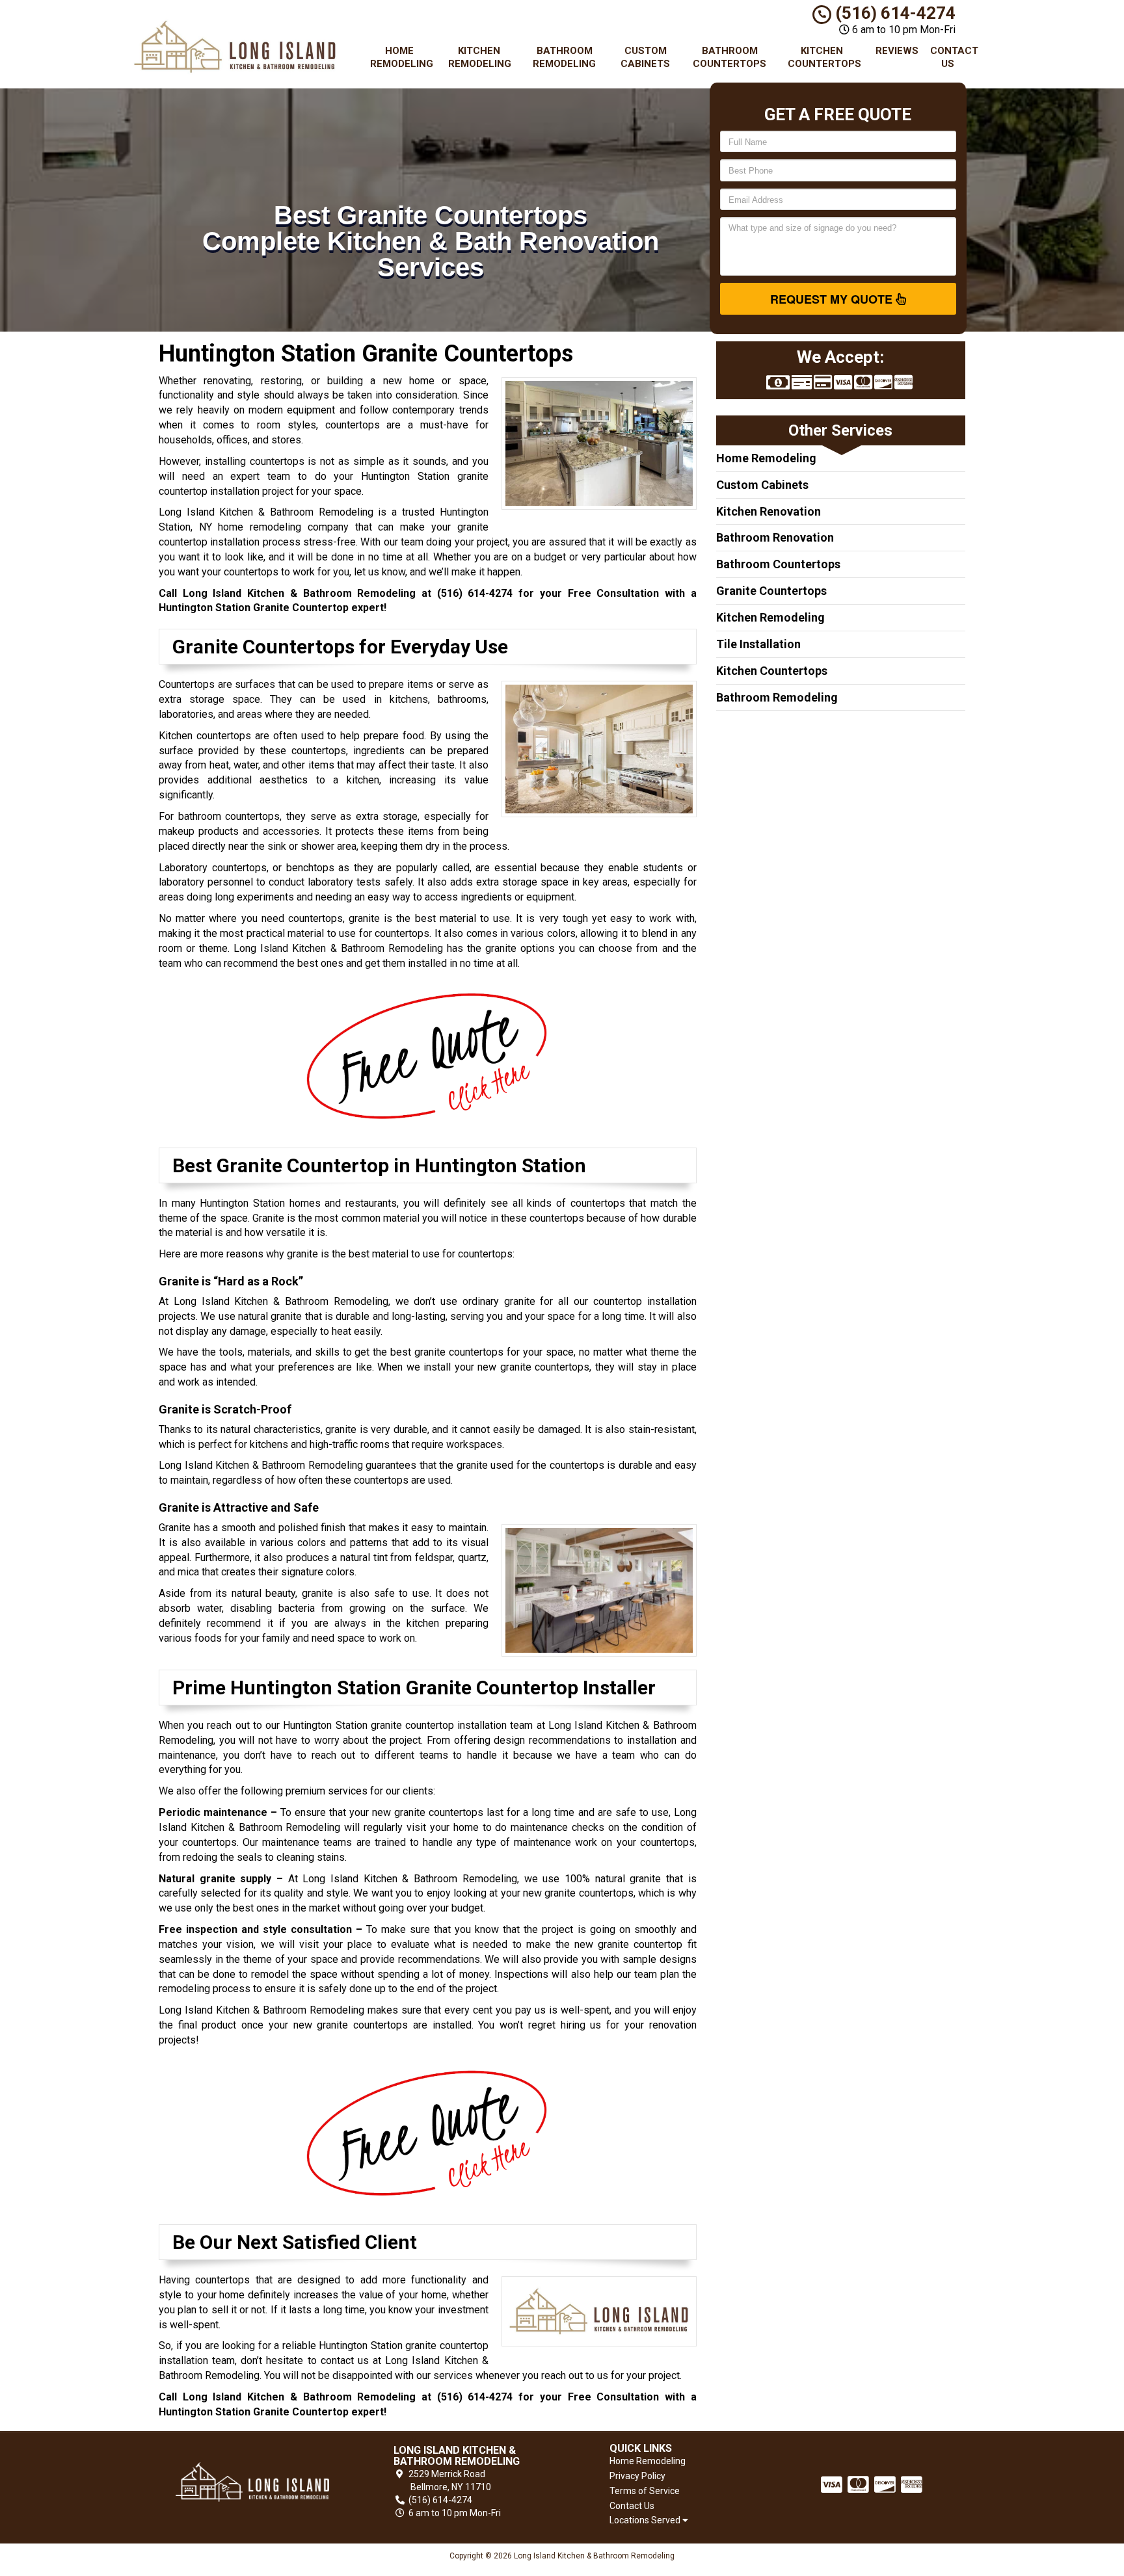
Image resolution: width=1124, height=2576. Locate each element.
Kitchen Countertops (824, 57)
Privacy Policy (637, 2476)
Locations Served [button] (646, 2520)
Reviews (897, 51)
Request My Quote (833, 299)
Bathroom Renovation (775, 537)
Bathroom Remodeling (564, 57)
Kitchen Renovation (769, 511)
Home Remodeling (402, 57)
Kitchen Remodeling (480, 57)
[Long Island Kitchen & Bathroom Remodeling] (252, 2482)
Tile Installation (758, 644)
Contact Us (953, 57)
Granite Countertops (771, 591)
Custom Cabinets (645, 57)
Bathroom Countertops (729, 57)
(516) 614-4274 (893, 13)
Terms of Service (645, 2491)
